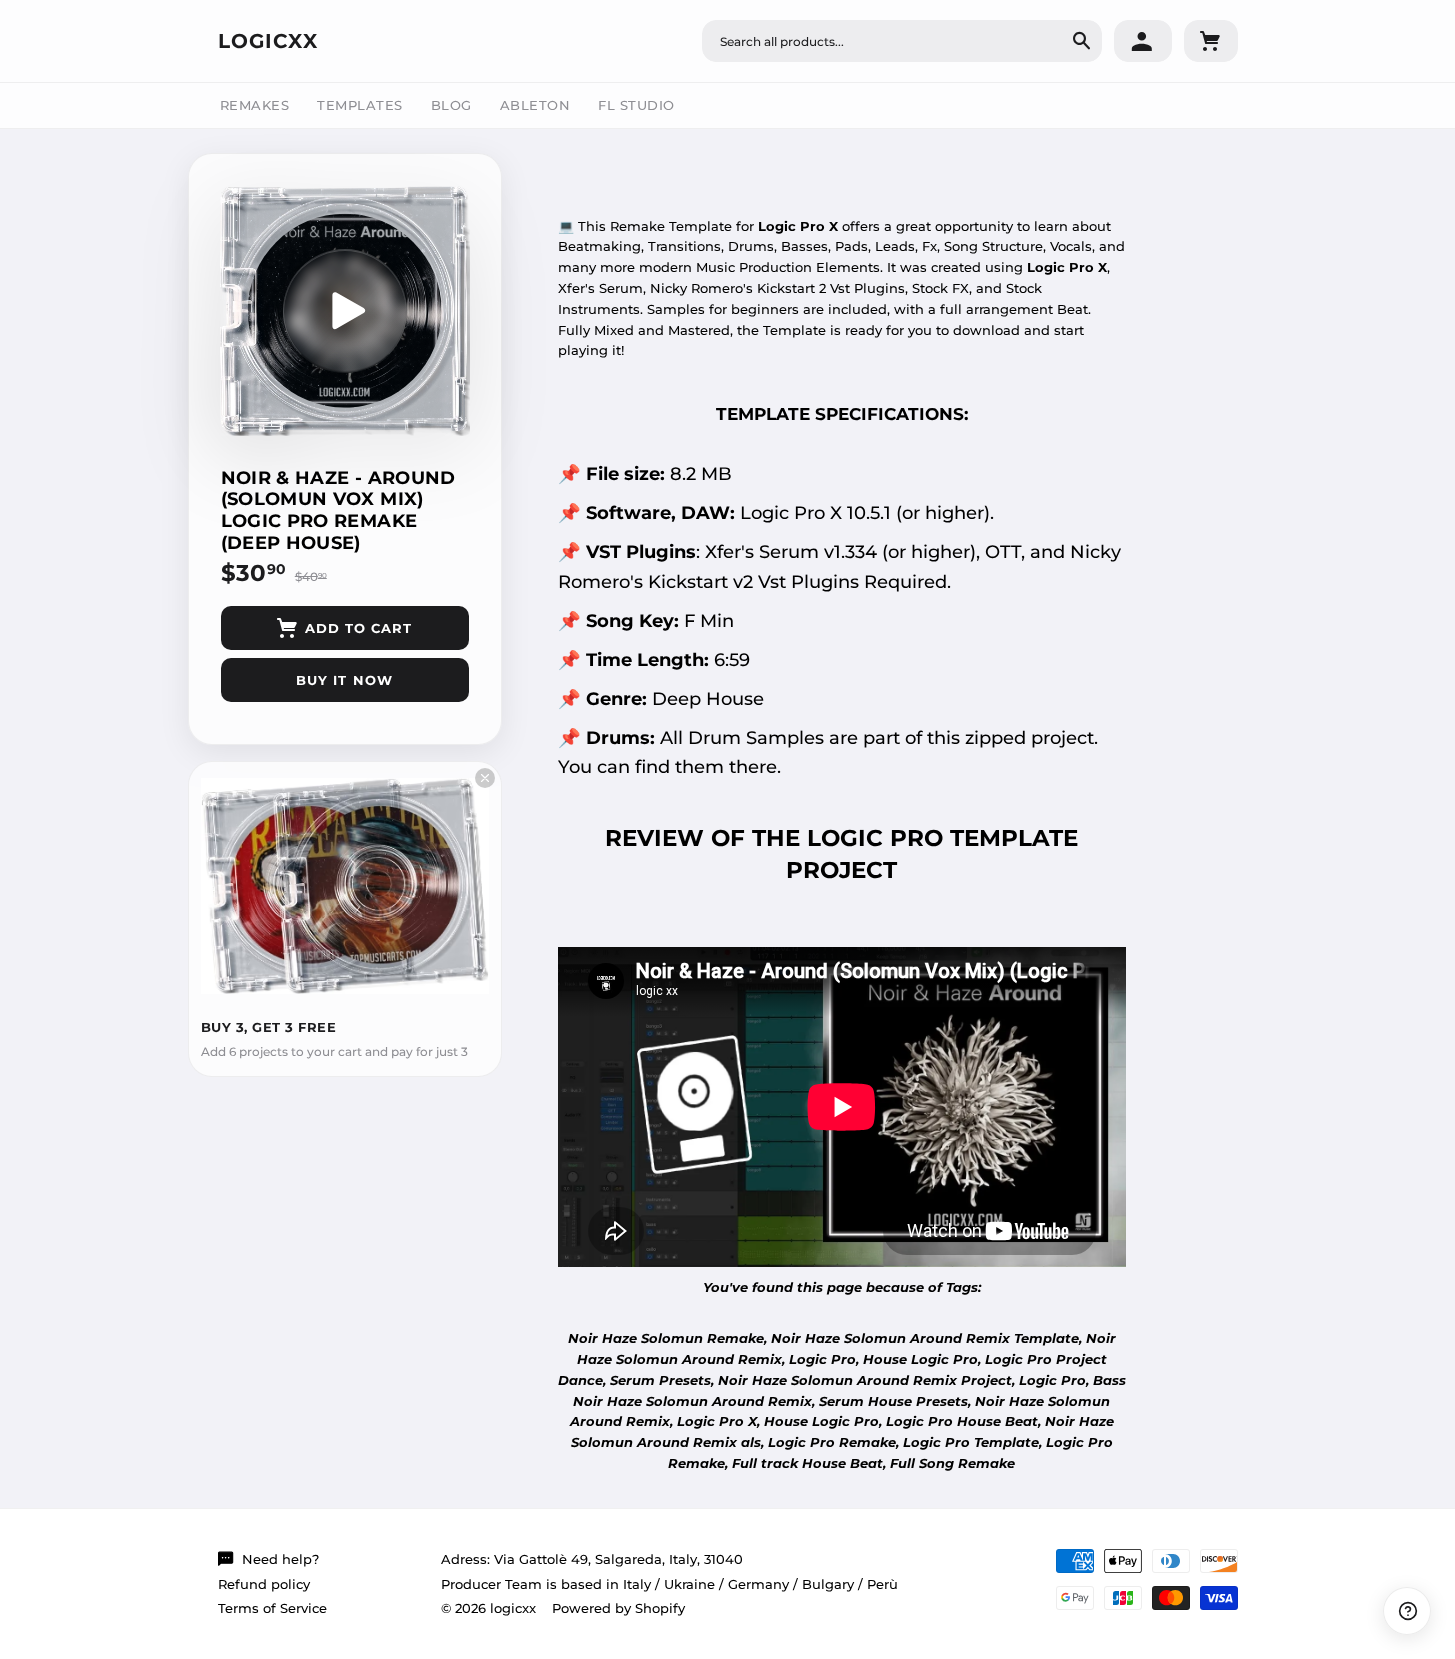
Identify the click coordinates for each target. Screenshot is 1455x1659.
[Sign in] (1143, 41)
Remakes (255, 105)
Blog (451, 105)
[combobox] (902, 41)
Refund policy (264, 1584)
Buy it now (344, 680)
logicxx (268, 41)
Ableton (535, 105)
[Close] (485, 778)
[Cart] (1211, 41)
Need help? (280, 1559)
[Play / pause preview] (345, 311)
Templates (360, 105)
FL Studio (636, 105)
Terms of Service (272, 1608)
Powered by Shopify (618, 1608)
